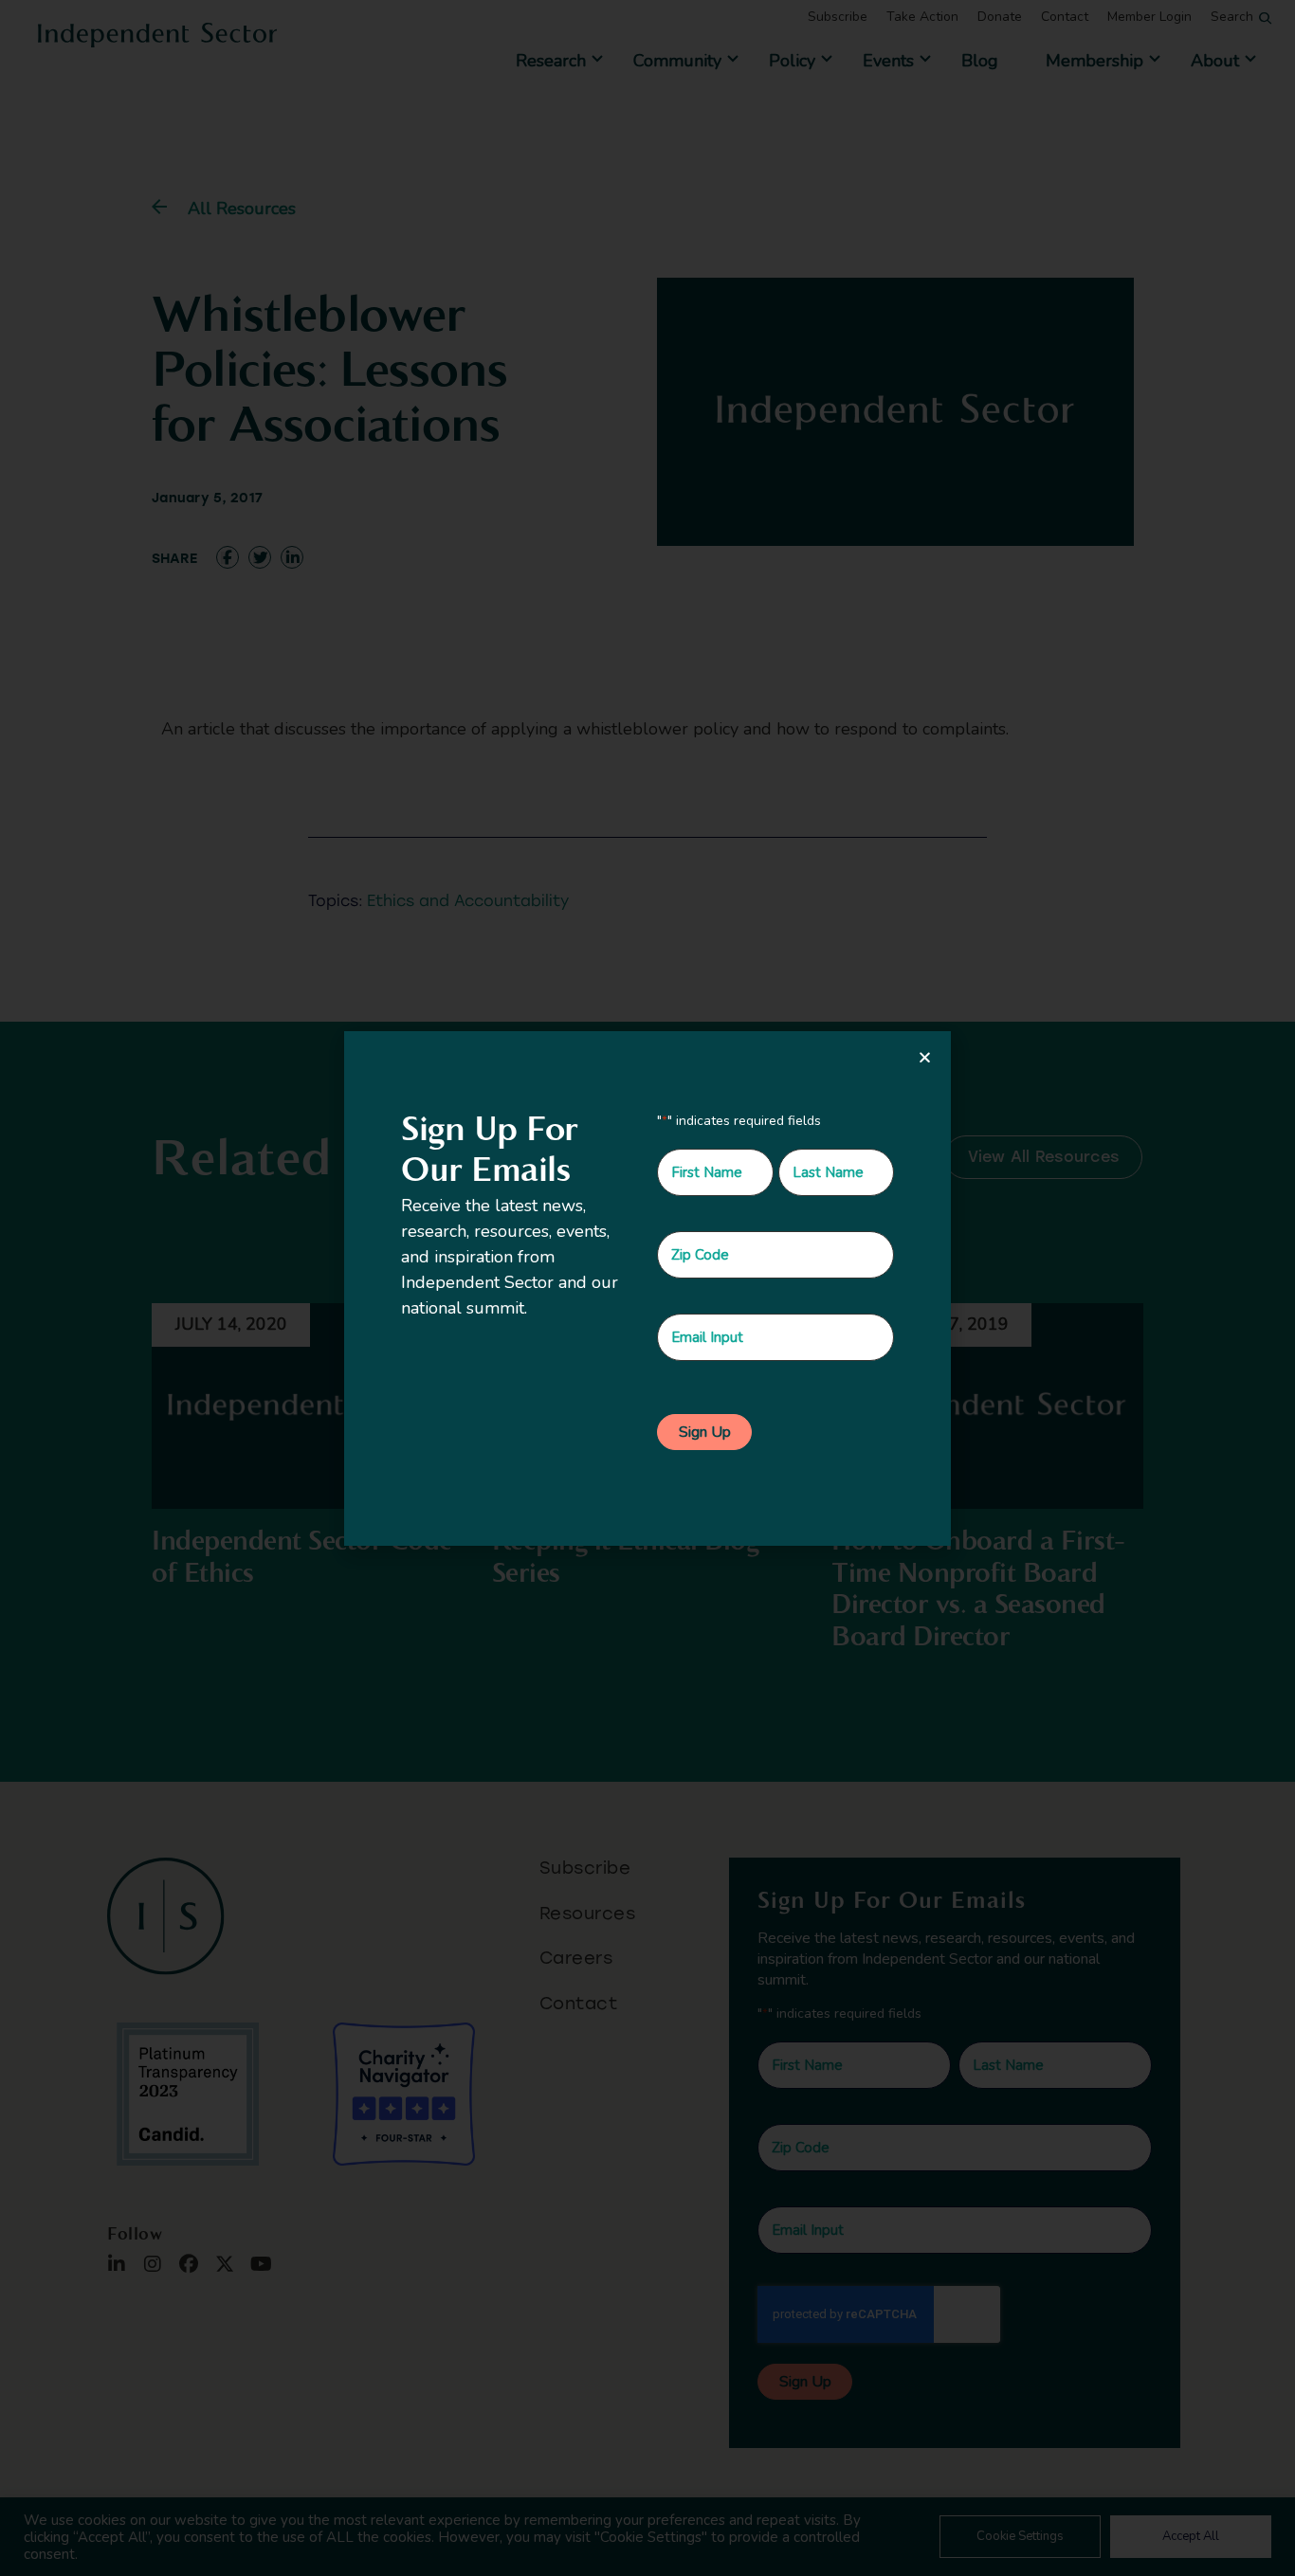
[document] (647, 1288)
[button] (925, 1057)
